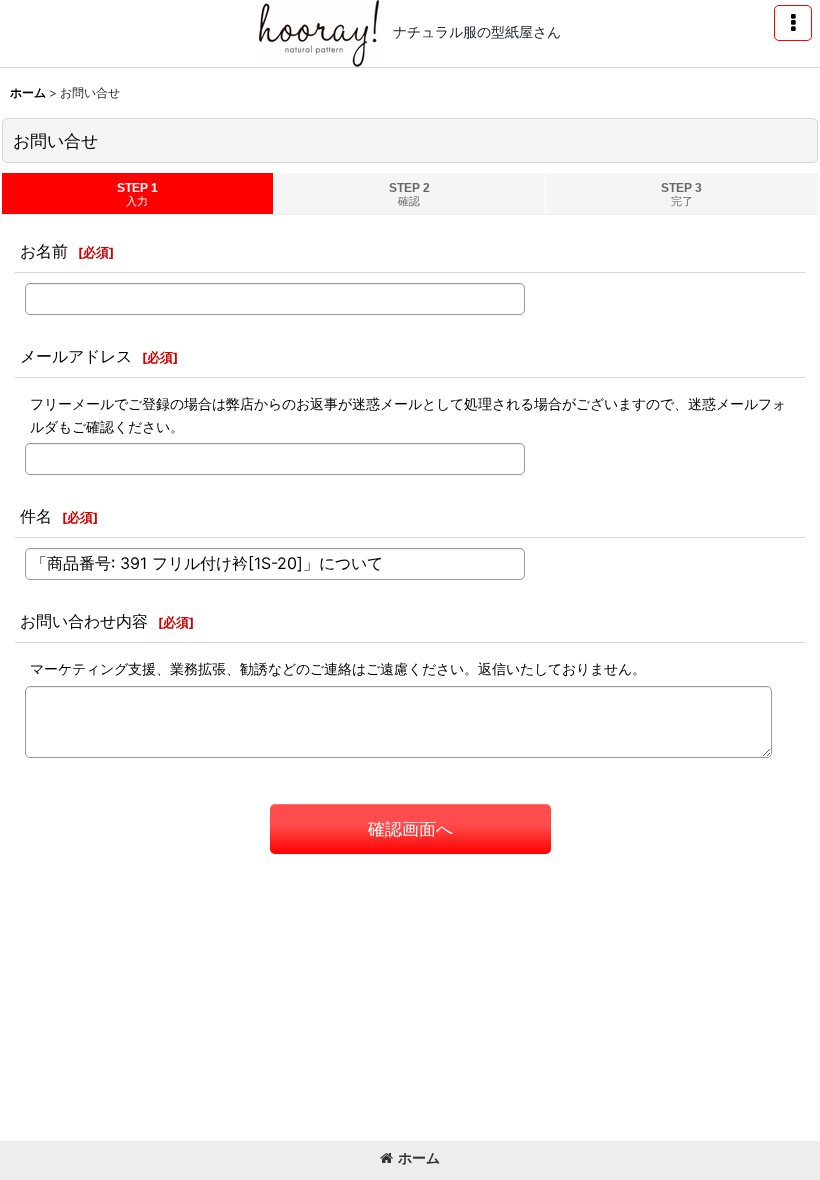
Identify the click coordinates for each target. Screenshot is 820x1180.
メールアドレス (76, 356)
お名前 (44, 251)
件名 (36, 516)
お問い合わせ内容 (84, 621)
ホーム (419, 1157)
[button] (793, 23)
